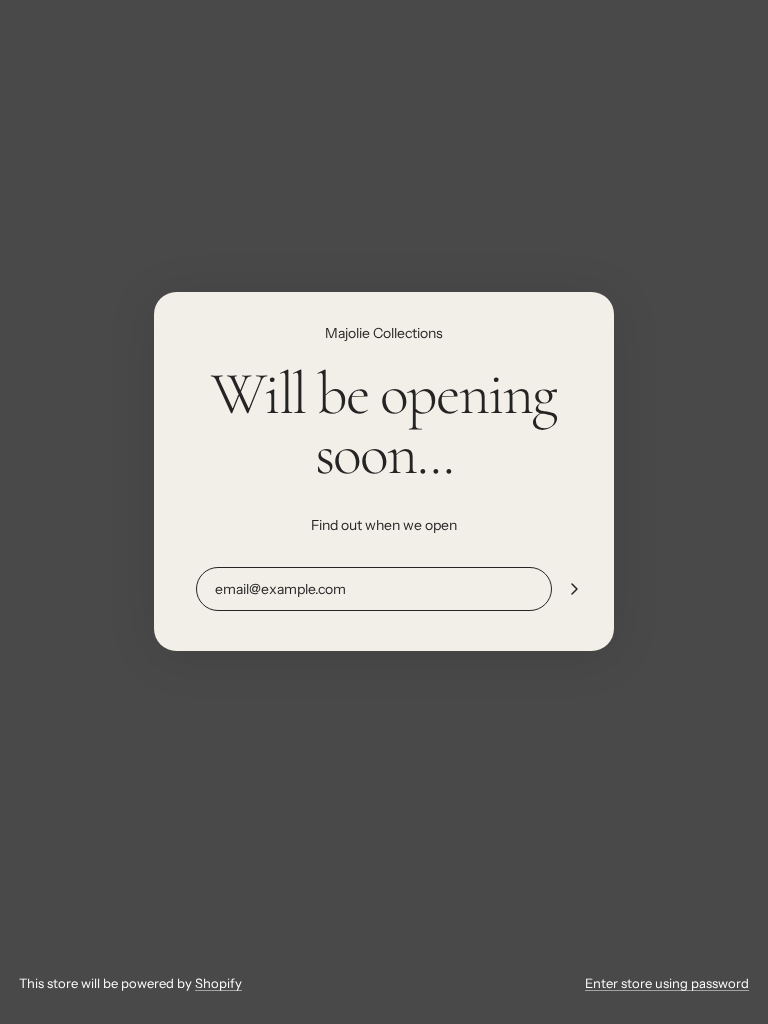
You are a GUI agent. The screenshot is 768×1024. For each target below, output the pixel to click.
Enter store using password (667, 983)
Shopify (218, 983)
